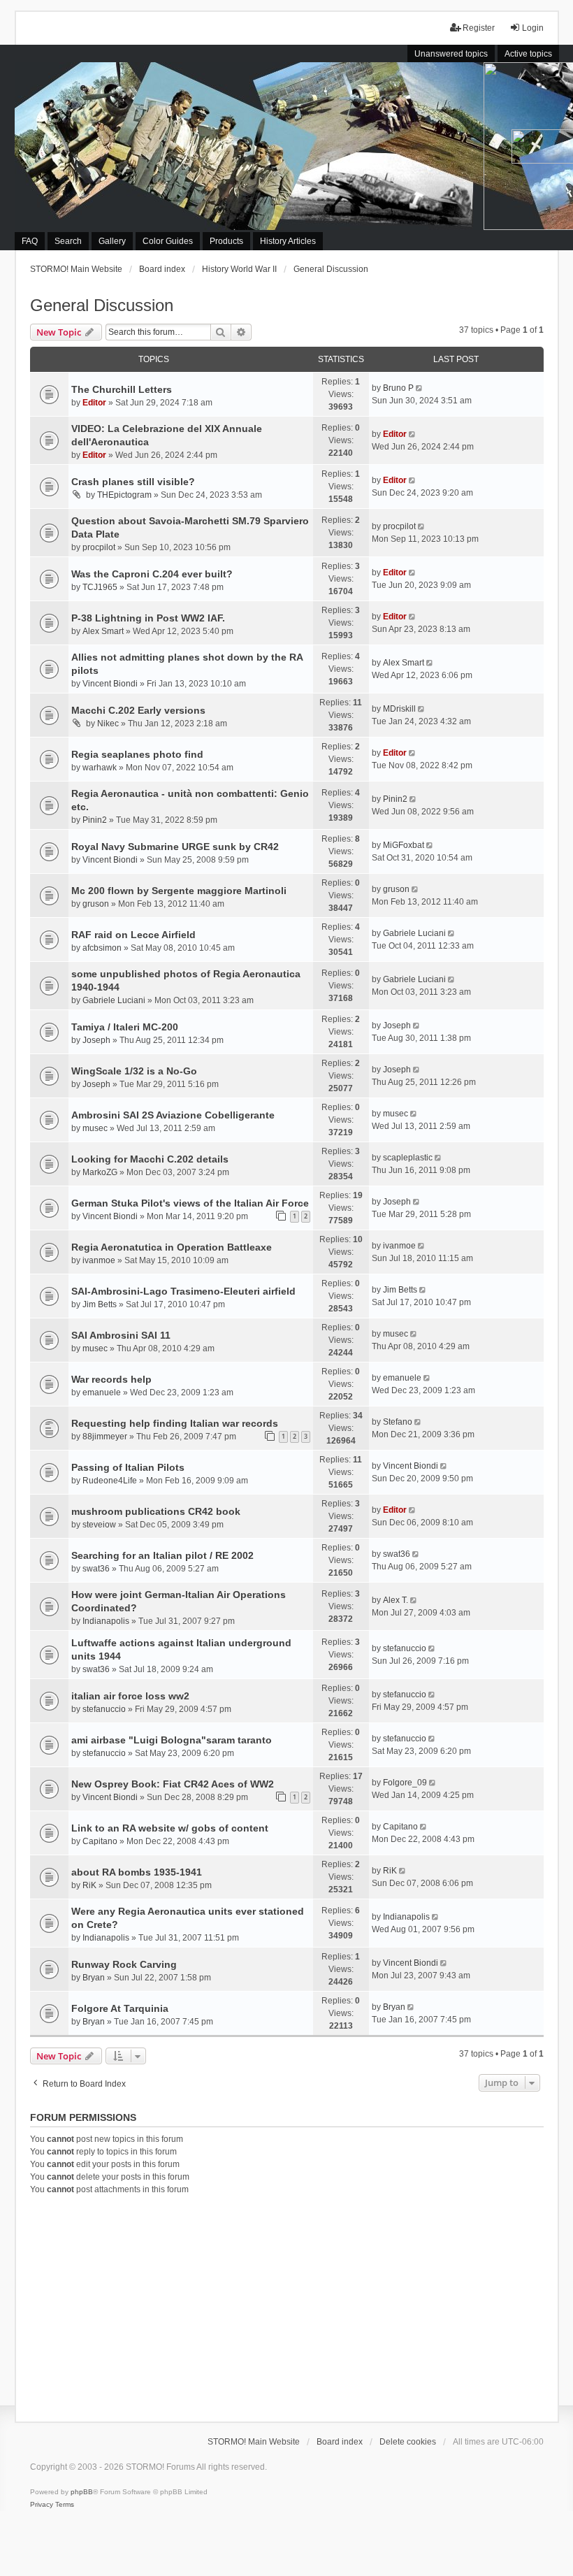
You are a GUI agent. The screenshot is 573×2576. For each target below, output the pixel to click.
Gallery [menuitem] (112, 241)
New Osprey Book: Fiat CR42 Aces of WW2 (173, 1784)
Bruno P (398, 388)
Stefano (398, 1422)
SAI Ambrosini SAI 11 (121, 1335)
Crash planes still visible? (133, 482)
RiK (89, 1885)
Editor (94, 403)
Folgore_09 (405, 1783)
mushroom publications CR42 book (156, 1511)
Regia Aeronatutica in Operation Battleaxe (172, 1247)
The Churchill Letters (122, 389)
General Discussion (102, 305)
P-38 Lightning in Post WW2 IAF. (148, 618)
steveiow (99, 1525)
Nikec (108, 724)
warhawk (100, 768)
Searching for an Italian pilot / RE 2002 (162, 1555)
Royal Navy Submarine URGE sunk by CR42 (175, 847)
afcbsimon (102, 948)
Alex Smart (103, 631)
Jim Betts (100, 1304)
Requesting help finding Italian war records (175, 1423)
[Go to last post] (420, 388)
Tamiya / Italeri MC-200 (125, 1027)
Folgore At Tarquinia (120, 2008)
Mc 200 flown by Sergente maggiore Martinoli (179, 891)
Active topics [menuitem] (528, 54)
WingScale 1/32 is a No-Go (134, 1071)
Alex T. (396, 1600)
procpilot (99, 547)
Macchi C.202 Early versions (138, 710)
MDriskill (399, 709)
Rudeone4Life (110, 1481)
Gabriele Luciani (414, 933)
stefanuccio (405, 1648)
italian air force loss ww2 (130, 1696)
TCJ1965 (100, 587)
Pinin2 (95, 820)
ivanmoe (99, 1260)
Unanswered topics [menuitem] (451, 54)
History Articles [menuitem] (288, 241)
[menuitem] (42, 2505)
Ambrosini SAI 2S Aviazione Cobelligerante (173, 1115)
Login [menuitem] (533, 28)
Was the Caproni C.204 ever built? (152, 574)
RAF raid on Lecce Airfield (133, 935)
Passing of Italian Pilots (128, 1467)
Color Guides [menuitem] (168, 241)
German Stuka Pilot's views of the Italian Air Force (190, 1203)
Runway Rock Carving (124, 1964)
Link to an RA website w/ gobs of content (170, 1828)
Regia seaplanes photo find (137, 754)
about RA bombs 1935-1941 (137, 1872)
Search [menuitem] (68, 241)
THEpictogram (124, 495)
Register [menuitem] (479, 28)
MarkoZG (100, 1172)
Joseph (96, 1040)
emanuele (102, 1393)
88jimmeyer (105, 1437)
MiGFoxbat (404, 845)
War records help (111, 1379)
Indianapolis (106, 1621)
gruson (96, 904)
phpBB (82, 2492)
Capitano (100, 1841)
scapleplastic (408, 1158)
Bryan (94, 1978)
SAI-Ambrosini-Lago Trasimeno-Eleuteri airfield (183, 1291)
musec (95, 1128)
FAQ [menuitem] (30, 241)
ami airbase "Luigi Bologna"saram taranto (172, 1740)
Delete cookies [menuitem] (408, 2442)
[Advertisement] (287, 2306)
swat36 (96, 1569)
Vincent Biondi (110, 684)
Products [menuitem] (226, 241)
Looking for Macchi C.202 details (150, 1159)
